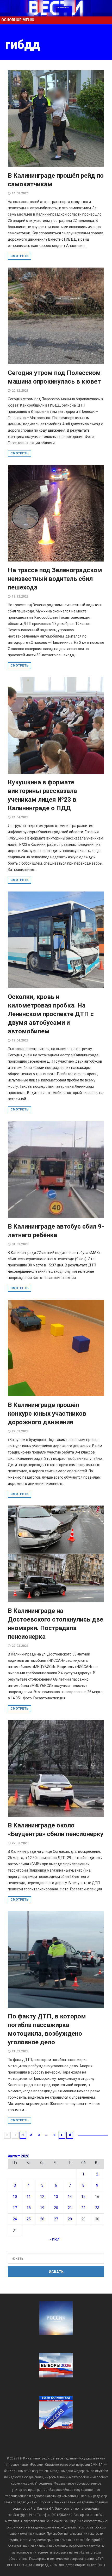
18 (29, 2208)
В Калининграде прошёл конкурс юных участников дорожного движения (47, 1414)
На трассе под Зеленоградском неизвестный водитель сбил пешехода (55, 579)
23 (97, 2208)
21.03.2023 (20, 2051)
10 (15, 2197)
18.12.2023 (20, 597)
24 (15, 2219)
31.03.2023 (20, 1244)
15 (83, 2197)
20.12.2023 (20, 391)
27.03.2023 (20, 1646)
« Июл (54, 2239)
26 (42, 2219)
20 (56, 2208)
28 (70, 2219)
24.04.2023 (20, 817)
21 (70, 2208)
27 (56, 2219)
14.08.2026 (20, 193)
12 (42, 2197)
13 (56, 2197)
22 (83, 2208)
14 (70, 2197)
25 (29, 2219)
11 (29, 2197)
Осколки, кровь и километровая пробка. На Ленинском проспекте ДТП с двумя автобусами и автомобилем (51, 1014)
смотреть (20, 256)
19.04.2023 (20, 1040)
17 (15, 2208)
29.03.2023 (20, 1431)
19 (42, 2208)
